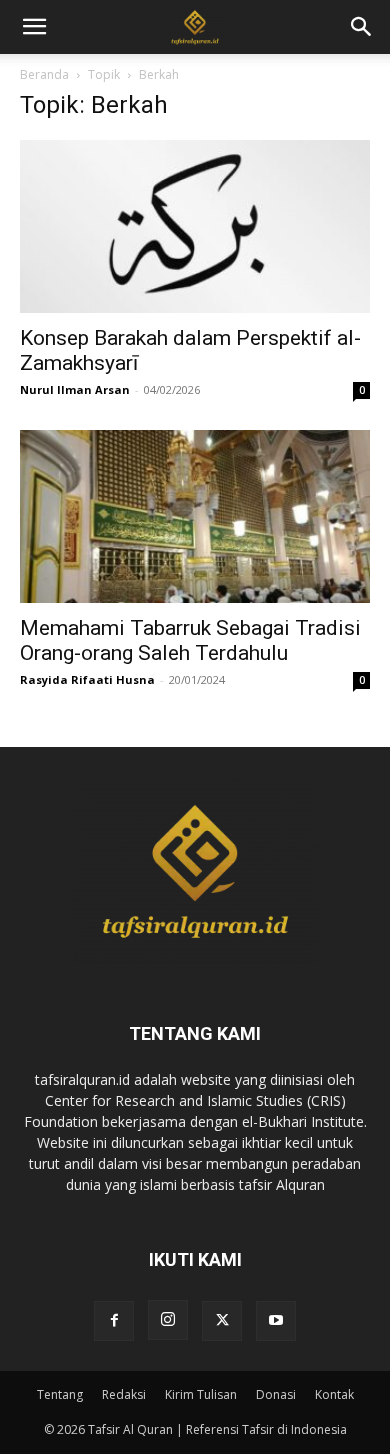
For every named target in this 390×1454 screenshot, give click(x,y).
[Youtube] (276, 1321)
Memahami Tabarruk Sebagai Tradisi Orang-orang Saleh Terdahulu (190, 640)
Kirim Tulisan (201, 1394)
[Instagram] (168, 1320)
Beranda (44, 74)
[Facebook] (114, 1321)
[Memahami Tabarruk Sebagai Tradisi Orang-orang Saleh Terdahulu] (195, 516)
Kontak (334, 1394)
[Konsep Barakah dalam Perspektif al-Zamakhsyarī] (195, 226)
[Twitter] (222, 1321)
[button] (362, 27)
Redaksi (124, 1394)
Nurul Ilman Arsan (75, 389)
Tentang (60, 1394)
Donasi (276, 1394)
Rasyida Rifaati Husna (87, 679)
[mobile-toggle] (34, 27)
